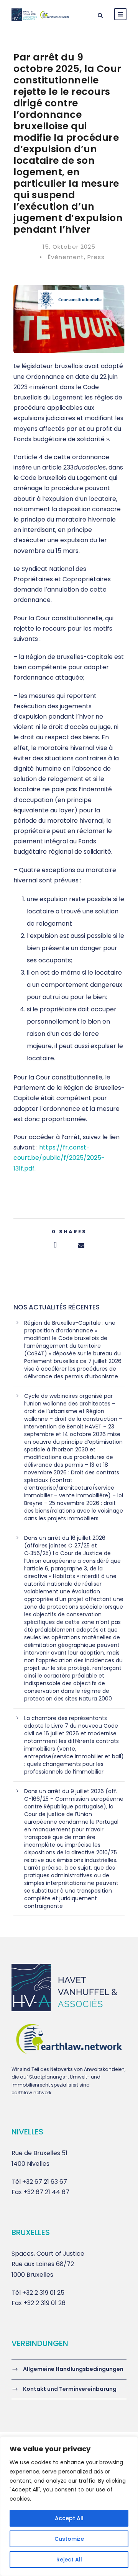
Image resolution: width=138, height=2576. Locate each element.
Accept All (69, 2518)
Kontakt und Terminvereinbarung (70, 2389)
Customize (69, 2539)
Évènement (66, 257)
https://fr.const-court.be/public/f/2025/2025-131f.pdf (59, 1158)
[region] (69, 2506)
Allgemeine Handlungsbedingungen (73, 2369)
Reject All (69, 2560)
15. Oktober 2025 (69, 247)
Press (96, 257)
